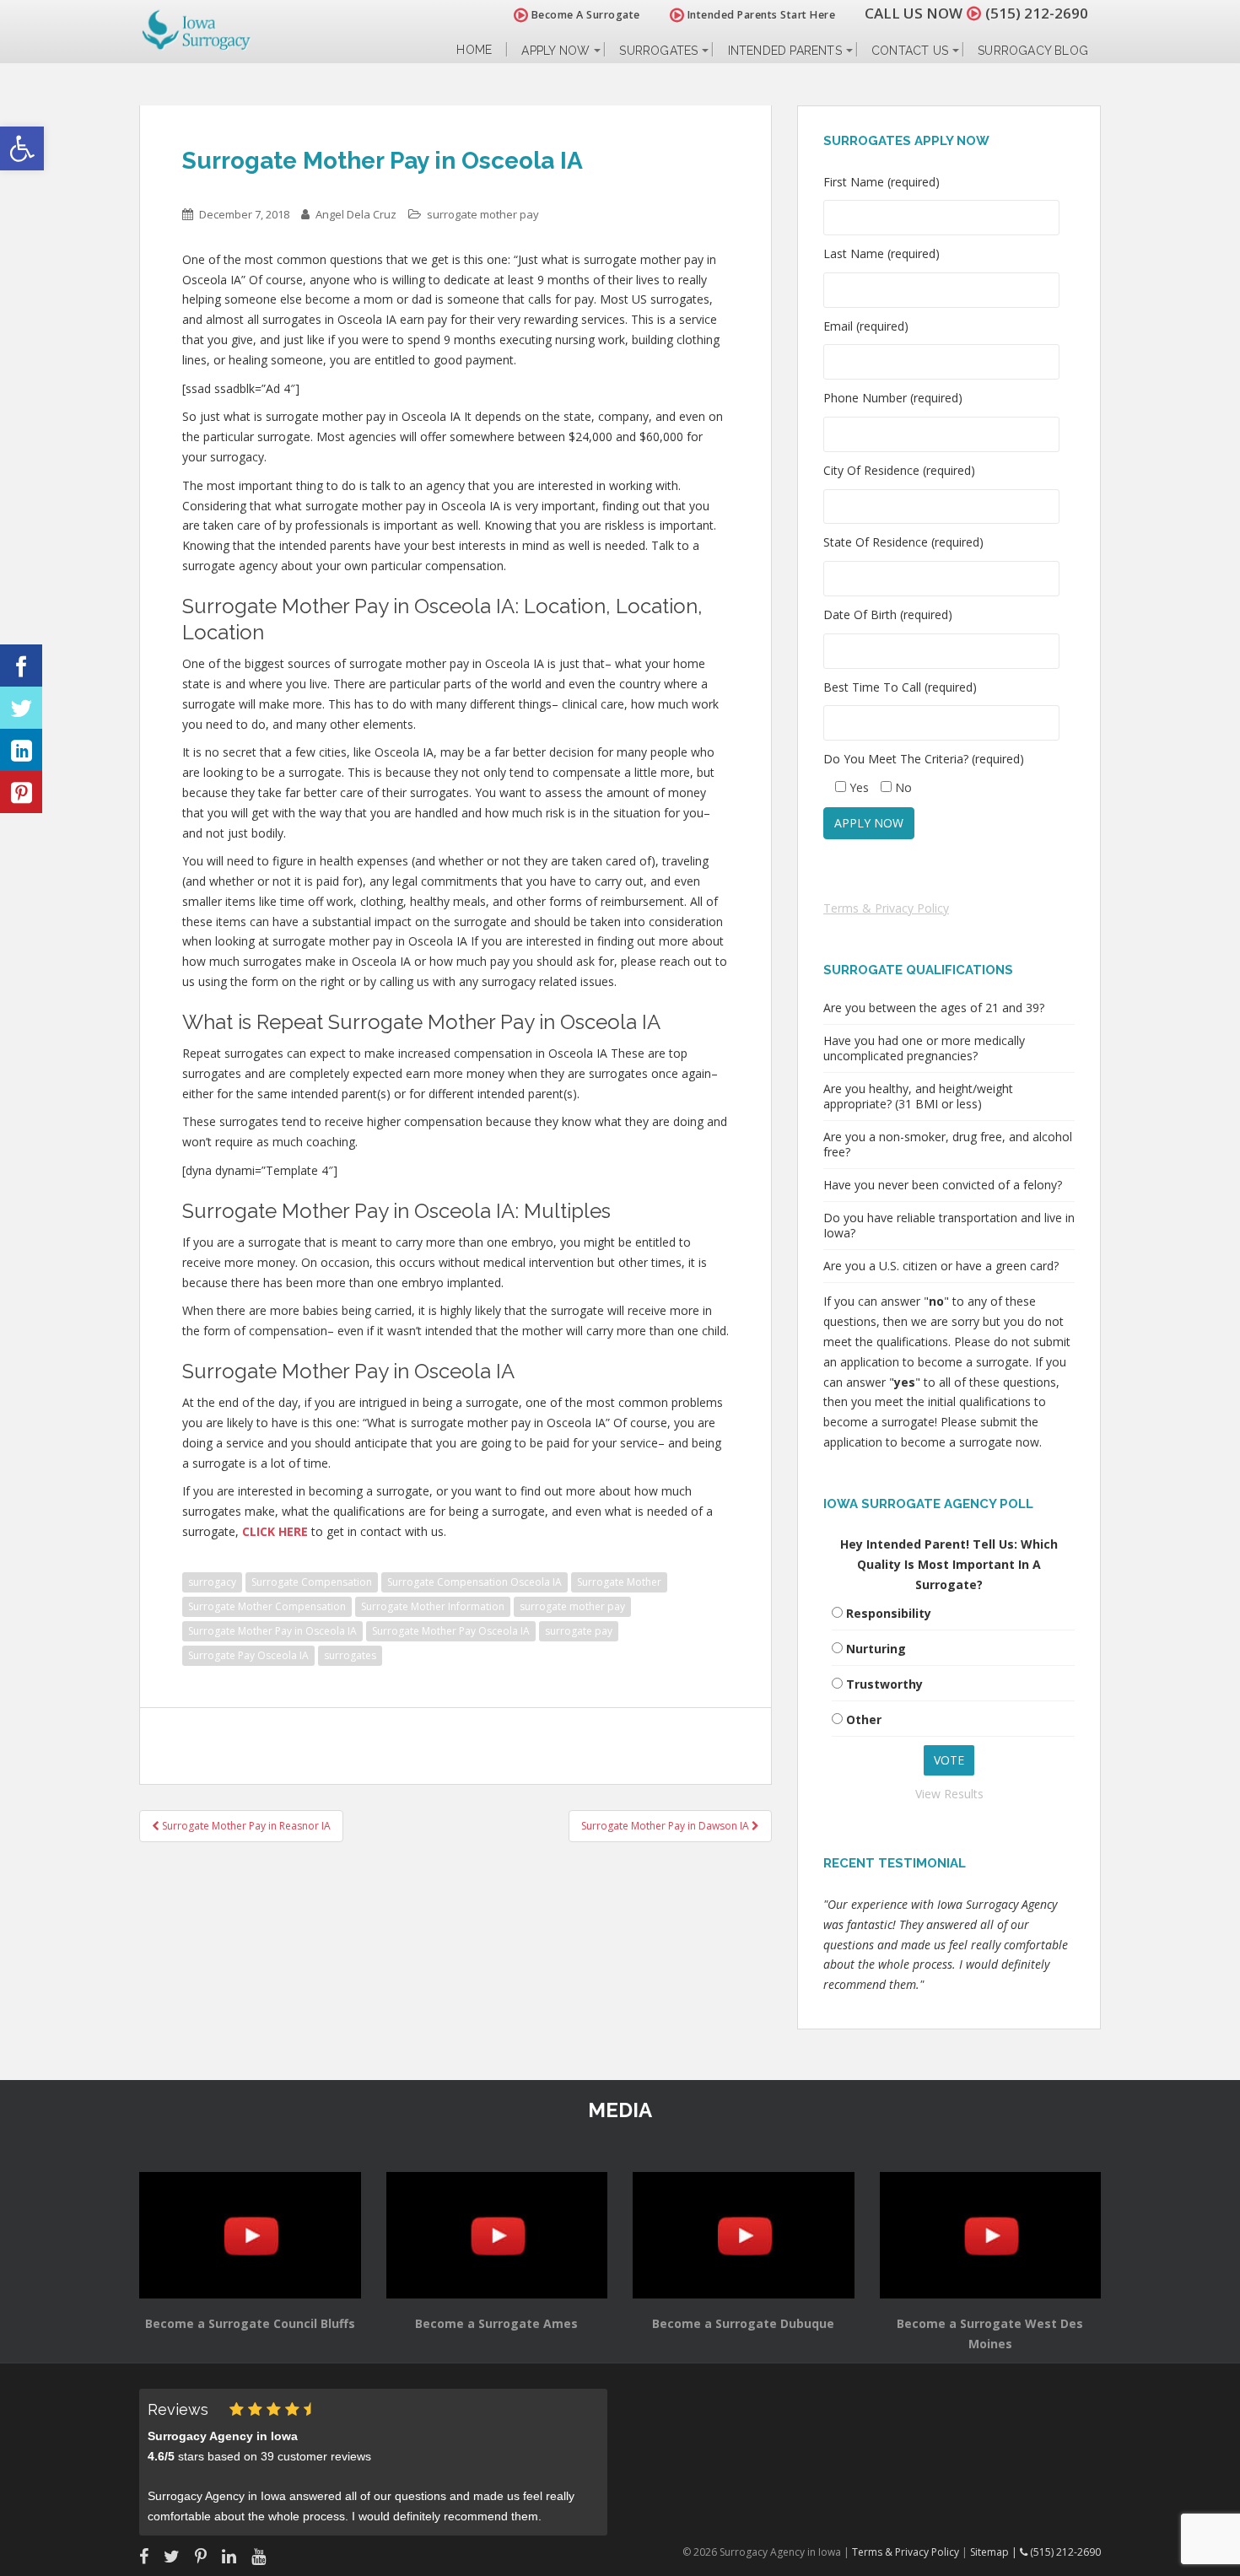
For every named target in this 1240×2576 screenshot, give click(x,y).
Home (474, 50)
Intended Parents (785, 51)
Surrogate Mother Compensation (267, 1606)
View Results (949, 1794)
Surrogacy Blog (1033, 51)
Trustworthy (884, 1684)
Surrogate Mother (619, 1582)
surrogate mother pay (483, 214)
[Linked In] (21, 750)
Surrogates (658, 51)
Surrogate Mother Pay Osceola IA (451, 1631)
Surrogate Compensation (312, 1582)
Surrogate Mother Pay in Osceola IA (272, 1631)
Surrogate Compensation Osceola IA (474, 1582)
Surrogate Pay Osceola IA (248, 1655)
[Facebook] (21, 666)
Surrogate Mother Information (433, 1606)
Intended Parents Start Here (760, 15)
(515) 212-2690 (1037, 13)
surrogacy (212, 1582)
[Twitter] (21, 708)
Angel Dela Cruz (356, 214)
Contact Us (910, 51)
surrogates (350, 1655)
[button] (22, 148)
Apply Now (555, 51)
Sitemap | (995, 2552)
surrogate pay (579, 1631)
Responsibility (889, 1613)
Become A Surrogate (584, 15)
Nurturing (876, 1649)
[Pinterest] (21, 792)
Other (864, 1719)
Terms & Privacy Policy (886, 908)
